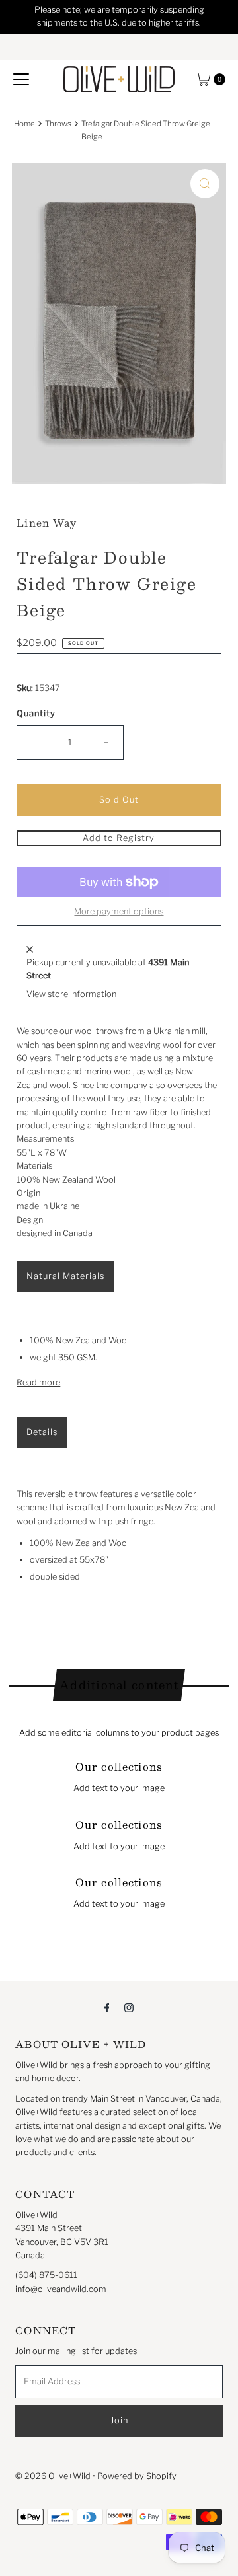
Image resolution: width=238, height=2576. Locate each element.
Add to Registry (119, 838)
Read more (38, 1382)
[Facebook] (107, 2007)
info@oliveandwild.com (61, 2289)
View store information (71, 994)
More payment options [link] (119, 911)
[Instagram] (129, 2007)
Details (42, 1432)
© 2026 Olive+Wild (53, 2476)
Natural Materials (65, 1276)
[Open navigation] (21, 79)
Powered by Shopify (137, 2476)
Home (24, 124)
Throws (58, 124)
